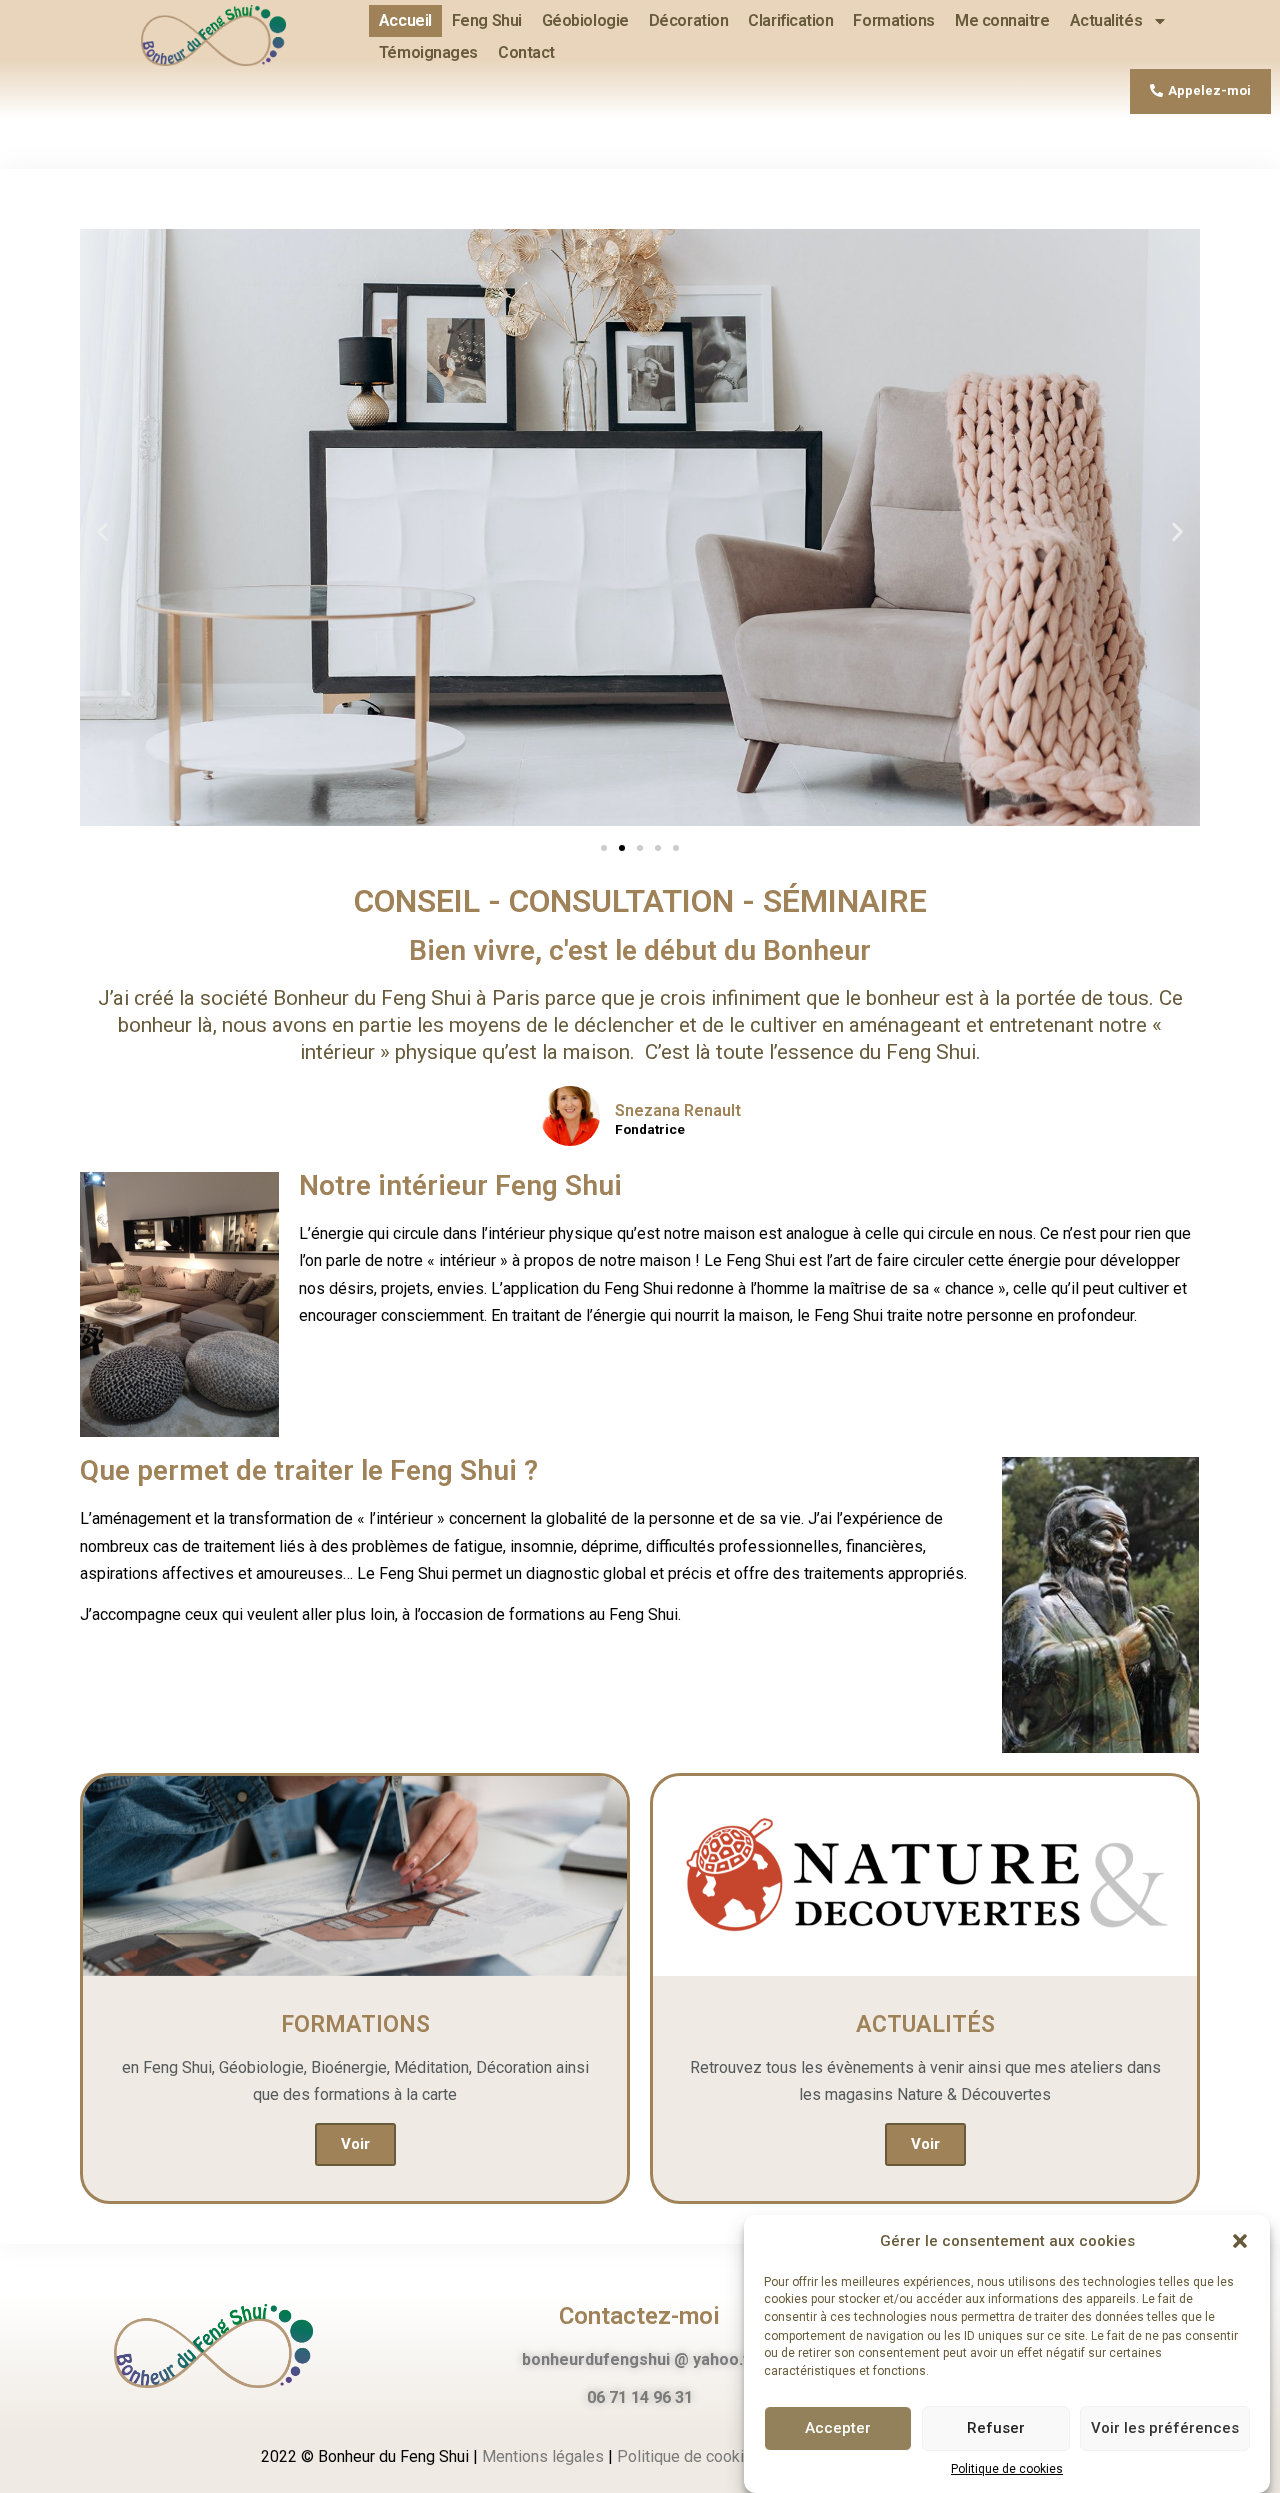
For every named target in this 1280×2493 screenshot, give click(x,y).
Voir (355, 2144)
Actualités (1106, 20)
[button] (1240, 2241)
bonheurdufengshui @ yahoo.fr (639, 2359)
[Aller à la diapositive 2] (622, 848)
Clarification (790, 20)
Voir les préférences (1165, 2428)
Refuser (996, 2428)
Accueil (405, 20)
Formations (894, 20)
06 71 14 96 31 (640, 2397)
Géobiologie (585, 20)
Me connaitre (1002, 20)
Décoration (689, 20)
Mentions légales (543, 2456)
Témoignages (428, 52)
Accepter (838, 2428)
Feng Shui (487, 20)
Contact (526, 52)
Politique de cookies (1007, 2469)
